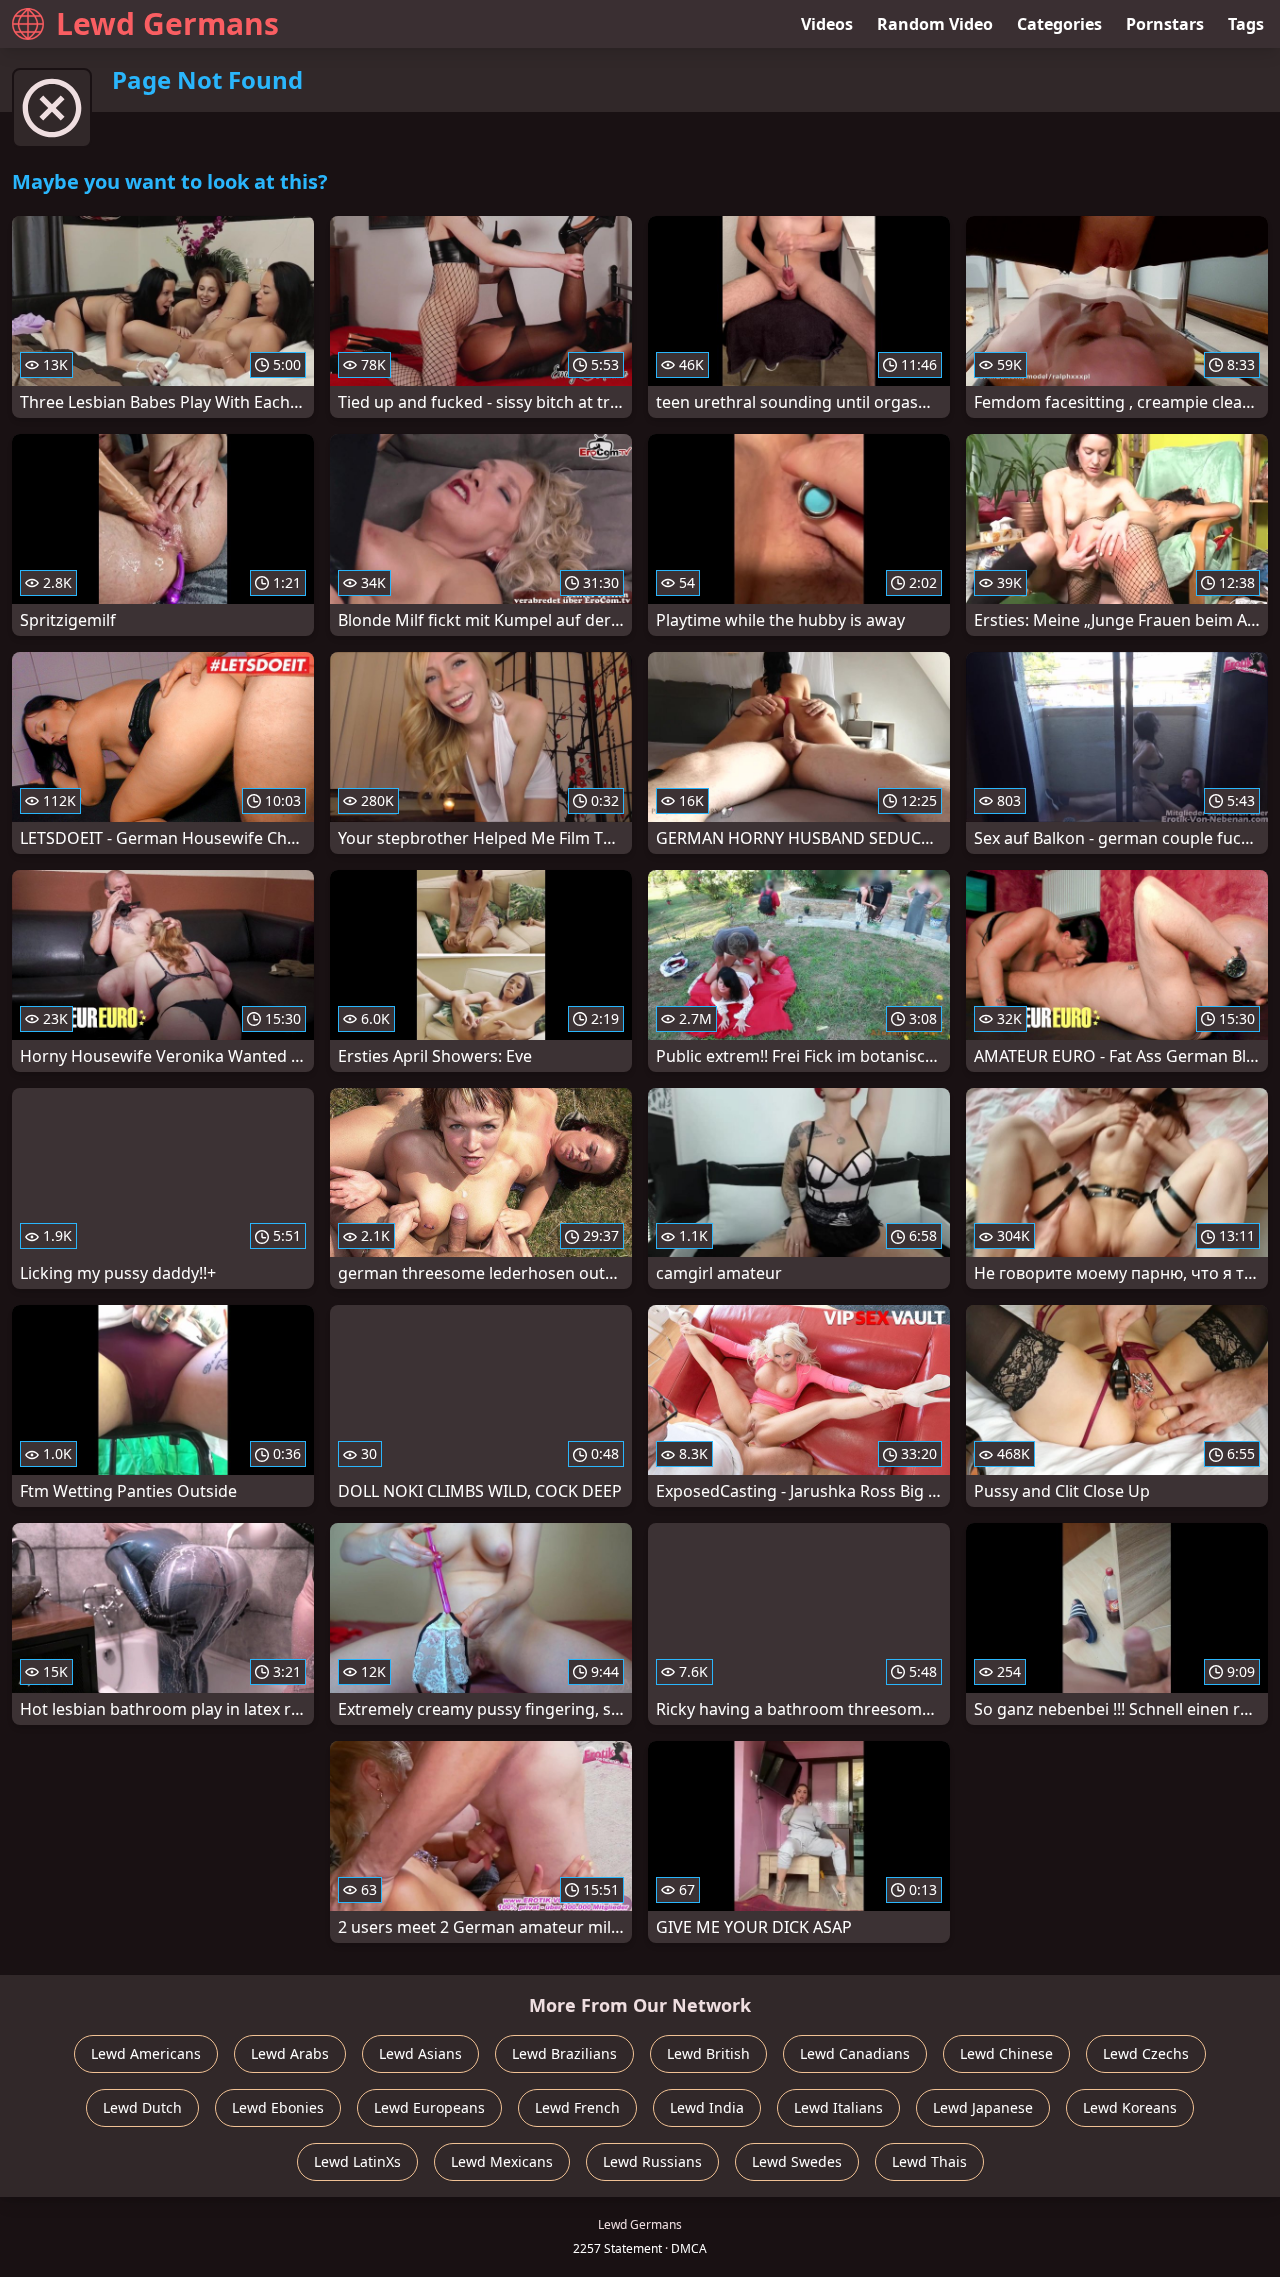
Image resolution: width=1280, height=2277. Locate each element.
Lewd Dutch (142, 2107)
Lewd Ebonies (278, 2107)
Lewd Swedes (797, 2161)
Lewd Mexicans (502, 2161)
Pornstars (1165, 24)
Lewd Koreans (1130, 2107)
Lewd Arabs (290, 2053)
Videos (827, 24)
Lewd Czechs (1146, 2053)
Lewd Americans (146, 2053)
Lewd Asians (420, 2053)
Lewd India (707, 2107)
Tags (1246, 24)
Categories (1059, 24)
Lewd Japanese (983, 2107)
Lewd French (577, 2107)
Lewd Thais (929, 2161)
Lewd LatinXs (357, 2161)
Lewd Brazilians (564, 2053)
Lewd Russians (652, 2161)
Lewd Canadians (855, 2053)
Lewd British (708, 2053)
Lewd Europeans (429, 2107)
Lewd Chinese (1006, 2053)
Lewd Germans (167, 23)
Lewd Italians (838, 2107)
